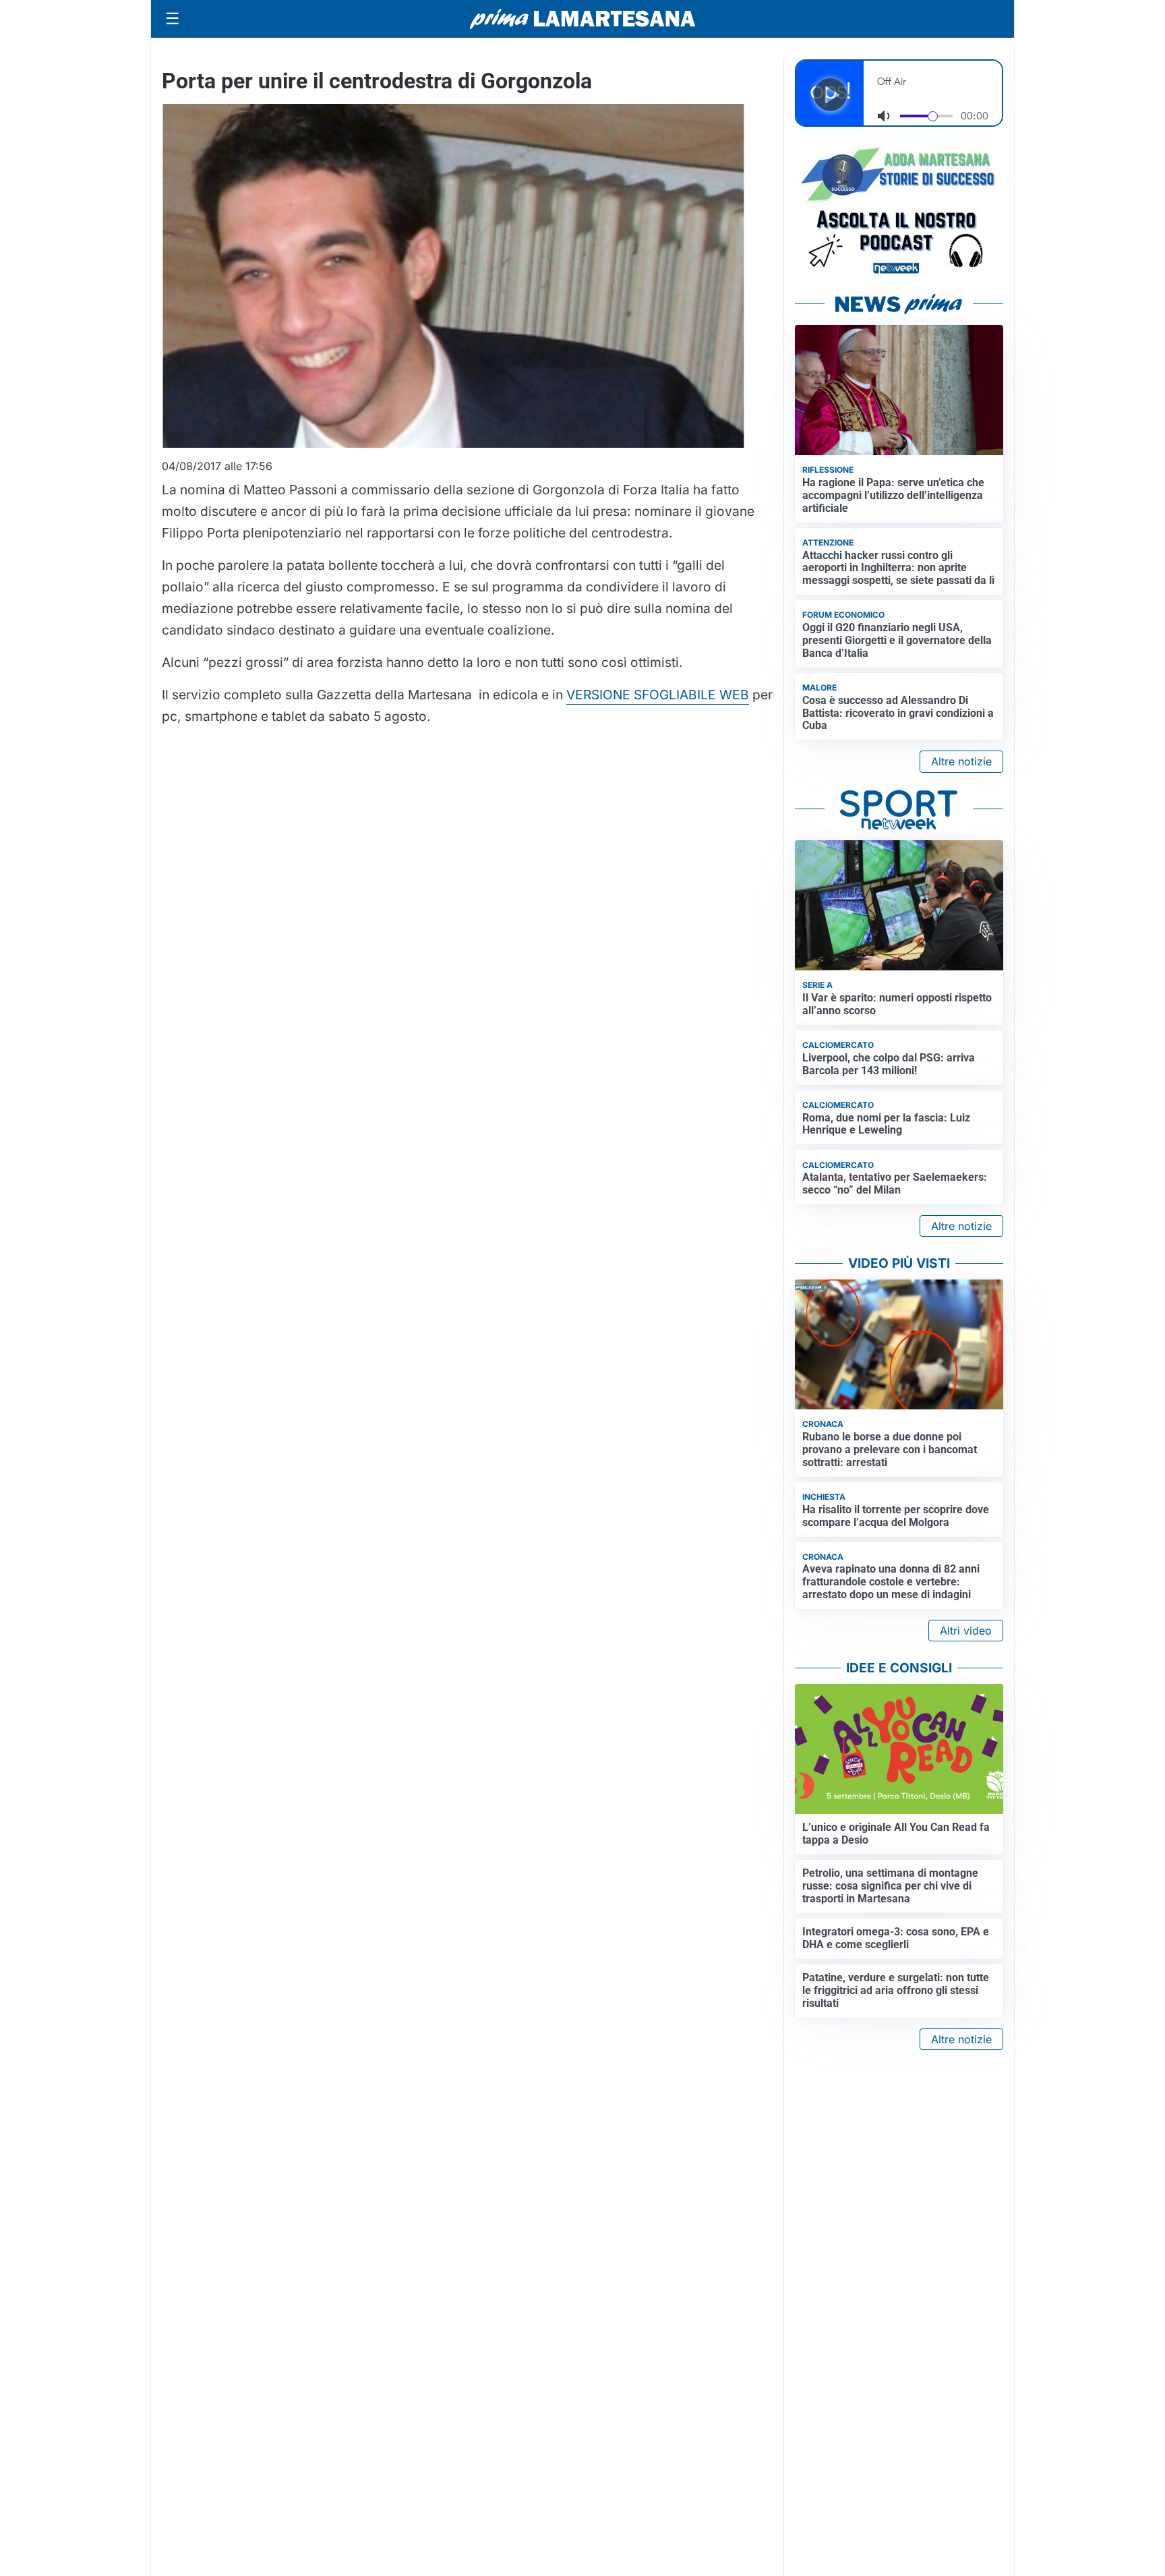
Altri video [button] (966, 1631)
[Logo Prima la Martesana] (582, 19)
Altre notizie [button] (961, 761)
